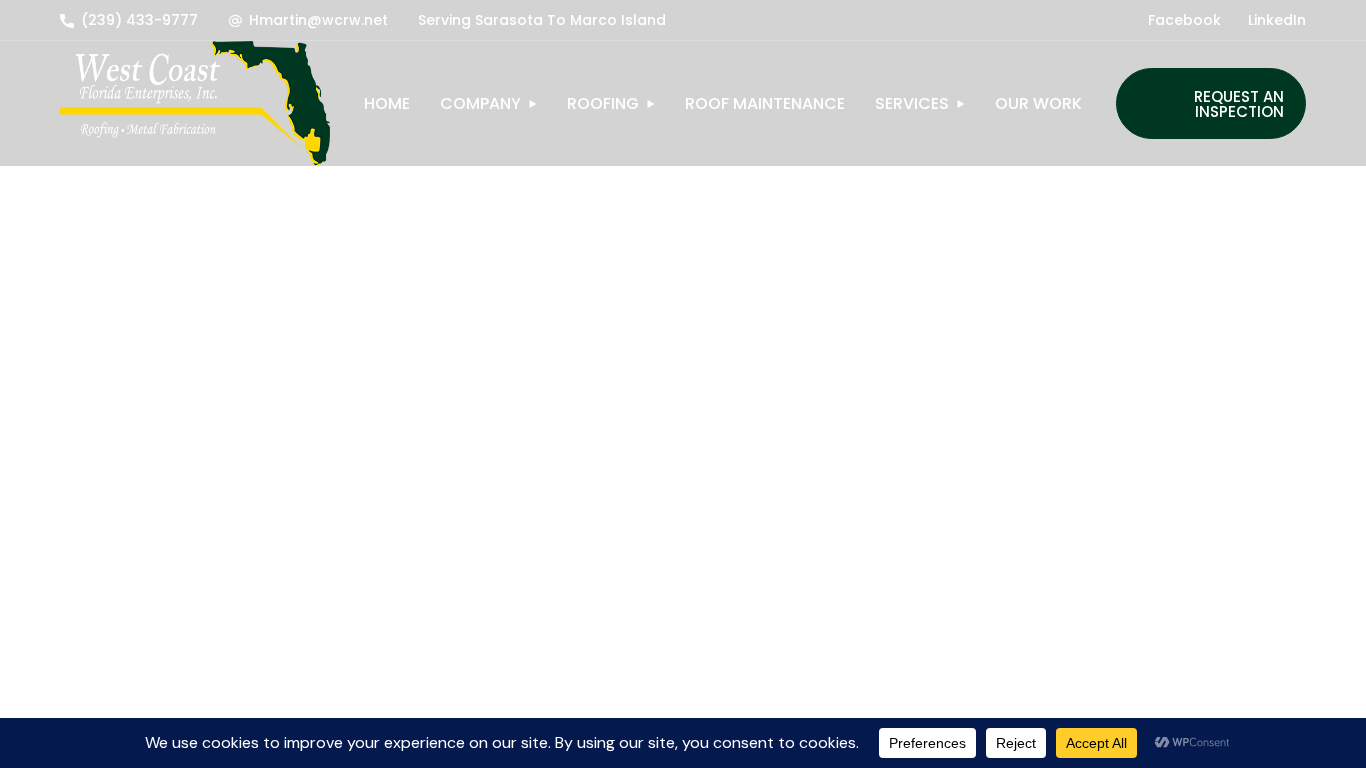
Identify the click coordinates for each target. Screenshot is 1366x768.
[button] (129, 20)
